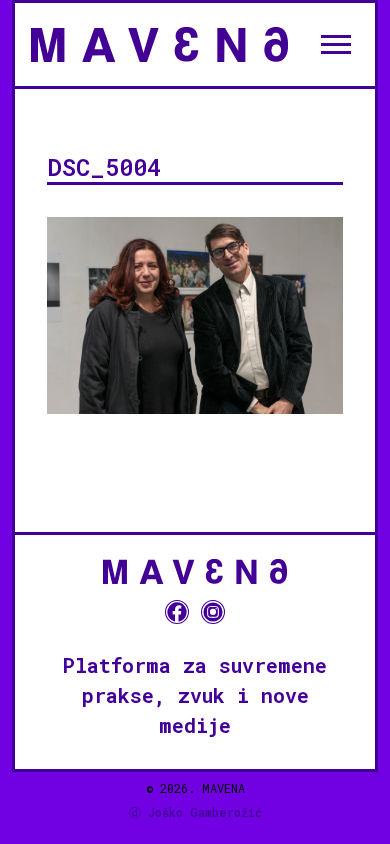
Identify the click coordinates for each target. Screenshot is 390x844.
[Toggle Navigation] (336, 44)
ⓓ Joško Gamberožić (195, 812)
